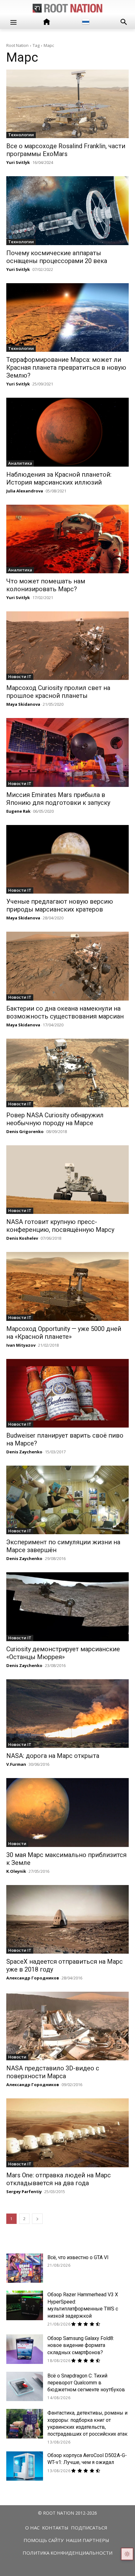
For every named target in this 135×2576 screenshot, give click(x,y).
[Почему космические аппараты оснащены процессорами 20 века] (67, 210)
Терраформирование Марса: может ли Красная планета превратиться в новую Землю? (66, 368)
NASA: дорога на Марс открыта (53, 1756)
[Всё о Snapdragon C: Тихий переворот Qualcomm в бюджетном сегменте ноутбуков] (25, 2387)
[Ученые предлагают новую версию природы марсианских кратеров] (67, 859)
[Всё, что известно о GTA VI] (25, 2268)
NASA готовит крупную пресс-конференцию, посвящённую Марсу (60, 1226)
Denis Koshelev (22, 1238)
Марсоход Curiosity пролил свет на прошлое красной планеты (58, 692)
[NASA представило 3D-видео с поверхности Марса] (67, 2026)
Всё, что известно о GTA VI (78, 2257)
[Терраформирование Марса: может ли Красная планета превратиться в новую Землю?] (67, 317)
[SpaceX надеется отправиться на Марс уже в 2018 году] (67, 1919)
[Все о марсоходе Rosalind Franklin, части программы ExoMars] (67, 104)
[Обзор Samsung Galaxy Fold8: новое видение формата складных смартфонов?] (25, 2349)
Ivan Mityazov (21, 1345)
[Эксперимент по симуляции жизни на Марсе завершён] (67, 1500)
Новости (17, 1844)
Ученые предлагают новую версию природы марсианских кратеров (60, 905)
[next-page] (37, 2219)
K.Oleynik (16, 1871)
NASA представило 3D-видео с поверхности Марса (53, 2072)
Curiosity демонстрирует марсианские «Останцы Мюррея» (63, 1653)
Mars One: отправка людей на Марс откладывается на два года (59, 2179)
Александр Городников (33, 1978)
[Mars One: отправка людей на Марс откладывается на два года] (67, 2133)
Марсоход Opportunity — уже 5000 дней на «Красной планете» (64, 1333)
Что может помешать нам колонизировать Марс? (46, 585)
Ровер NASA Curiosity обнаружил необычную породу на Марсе (55, 1119)
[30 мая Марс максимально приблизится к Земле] (67, 1812)
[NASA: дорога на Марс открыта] (67, 1714)
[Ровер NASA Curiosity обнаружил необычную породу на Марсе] (67, 1073)
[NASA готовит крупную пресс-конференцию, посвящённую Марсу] (67, 1180)
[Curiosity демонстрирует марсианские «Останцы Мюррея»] (67, 1607)
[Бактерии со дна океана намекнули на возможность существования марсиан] (67, 966)
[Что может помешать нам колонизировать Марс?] (67, 539)
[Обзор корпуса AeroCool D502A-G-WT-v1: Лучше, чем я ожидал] (25, 2466)
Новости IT (20, 676)
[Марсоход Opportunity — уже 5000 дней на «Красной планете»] (67, 1286)
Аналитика (20, 463)
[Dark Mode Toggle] (127, 2554)
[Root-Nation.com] (67, 8)
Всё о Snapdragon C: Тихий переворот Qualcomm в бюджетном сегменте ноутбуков (86, 2383)
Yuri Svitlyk (18, 162)
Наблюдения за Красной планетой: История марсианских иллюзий (59, 478)
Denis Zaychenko (24, 1452)
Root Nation (17, 45)
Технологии (21, 135)
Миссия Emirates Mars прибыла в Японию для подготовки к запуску (58, 799)
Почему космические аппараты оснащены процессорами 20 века (57, 257)
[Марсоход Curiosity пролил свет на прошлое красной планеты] (67, 646)
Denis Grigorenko (25, 1131)
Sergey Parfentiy (24, 2192)
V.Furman (16, 1764)
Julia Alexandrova (25, 491)
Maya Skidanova (23, 704)
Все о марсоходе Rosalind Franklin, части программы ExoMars (66, 150)
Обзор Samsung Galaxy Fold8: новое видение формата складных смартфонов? (81, 2345)
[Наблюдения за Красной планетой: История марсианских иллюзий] (67, 432)
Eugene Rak (18, 811)
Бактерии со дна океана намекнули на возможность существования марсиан (65, 1012)
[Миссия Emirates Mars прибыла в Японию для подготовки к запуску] (67, 752)
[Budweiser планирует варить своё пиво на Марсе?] (67, 1393)
